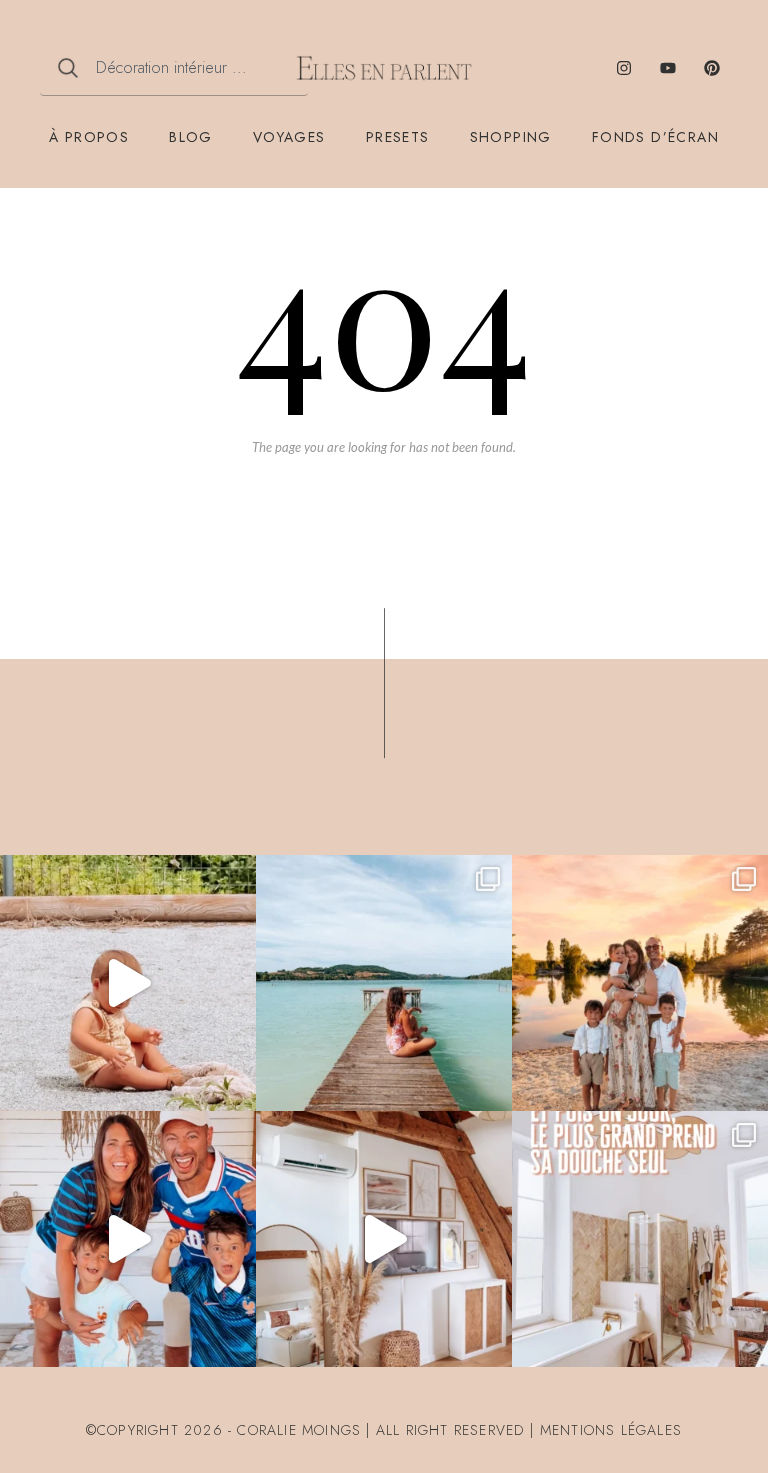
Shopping (511, 137)
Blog (191, 137)
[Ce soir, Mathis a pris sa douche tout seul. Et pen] (640, 1239)
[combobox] (174, 68)
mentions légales (611, 1430)
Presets (398, 137)
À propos (89, 137)
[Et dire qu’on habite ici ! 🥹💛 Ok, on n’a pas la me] (384, 983)
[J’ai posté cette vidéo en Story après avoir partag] (128, 983)
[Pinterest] (712, 68)
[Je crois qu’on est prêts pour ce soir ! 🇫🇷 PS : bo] (128, 1239)
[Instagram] (624, 68)
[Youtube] (668, 68)
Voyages (289, 137)
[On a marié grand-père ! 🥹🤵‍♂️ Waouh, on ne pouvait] (640, 983)
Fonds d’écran (655, 137)
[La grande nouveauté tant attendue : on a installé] (384, 1239)
